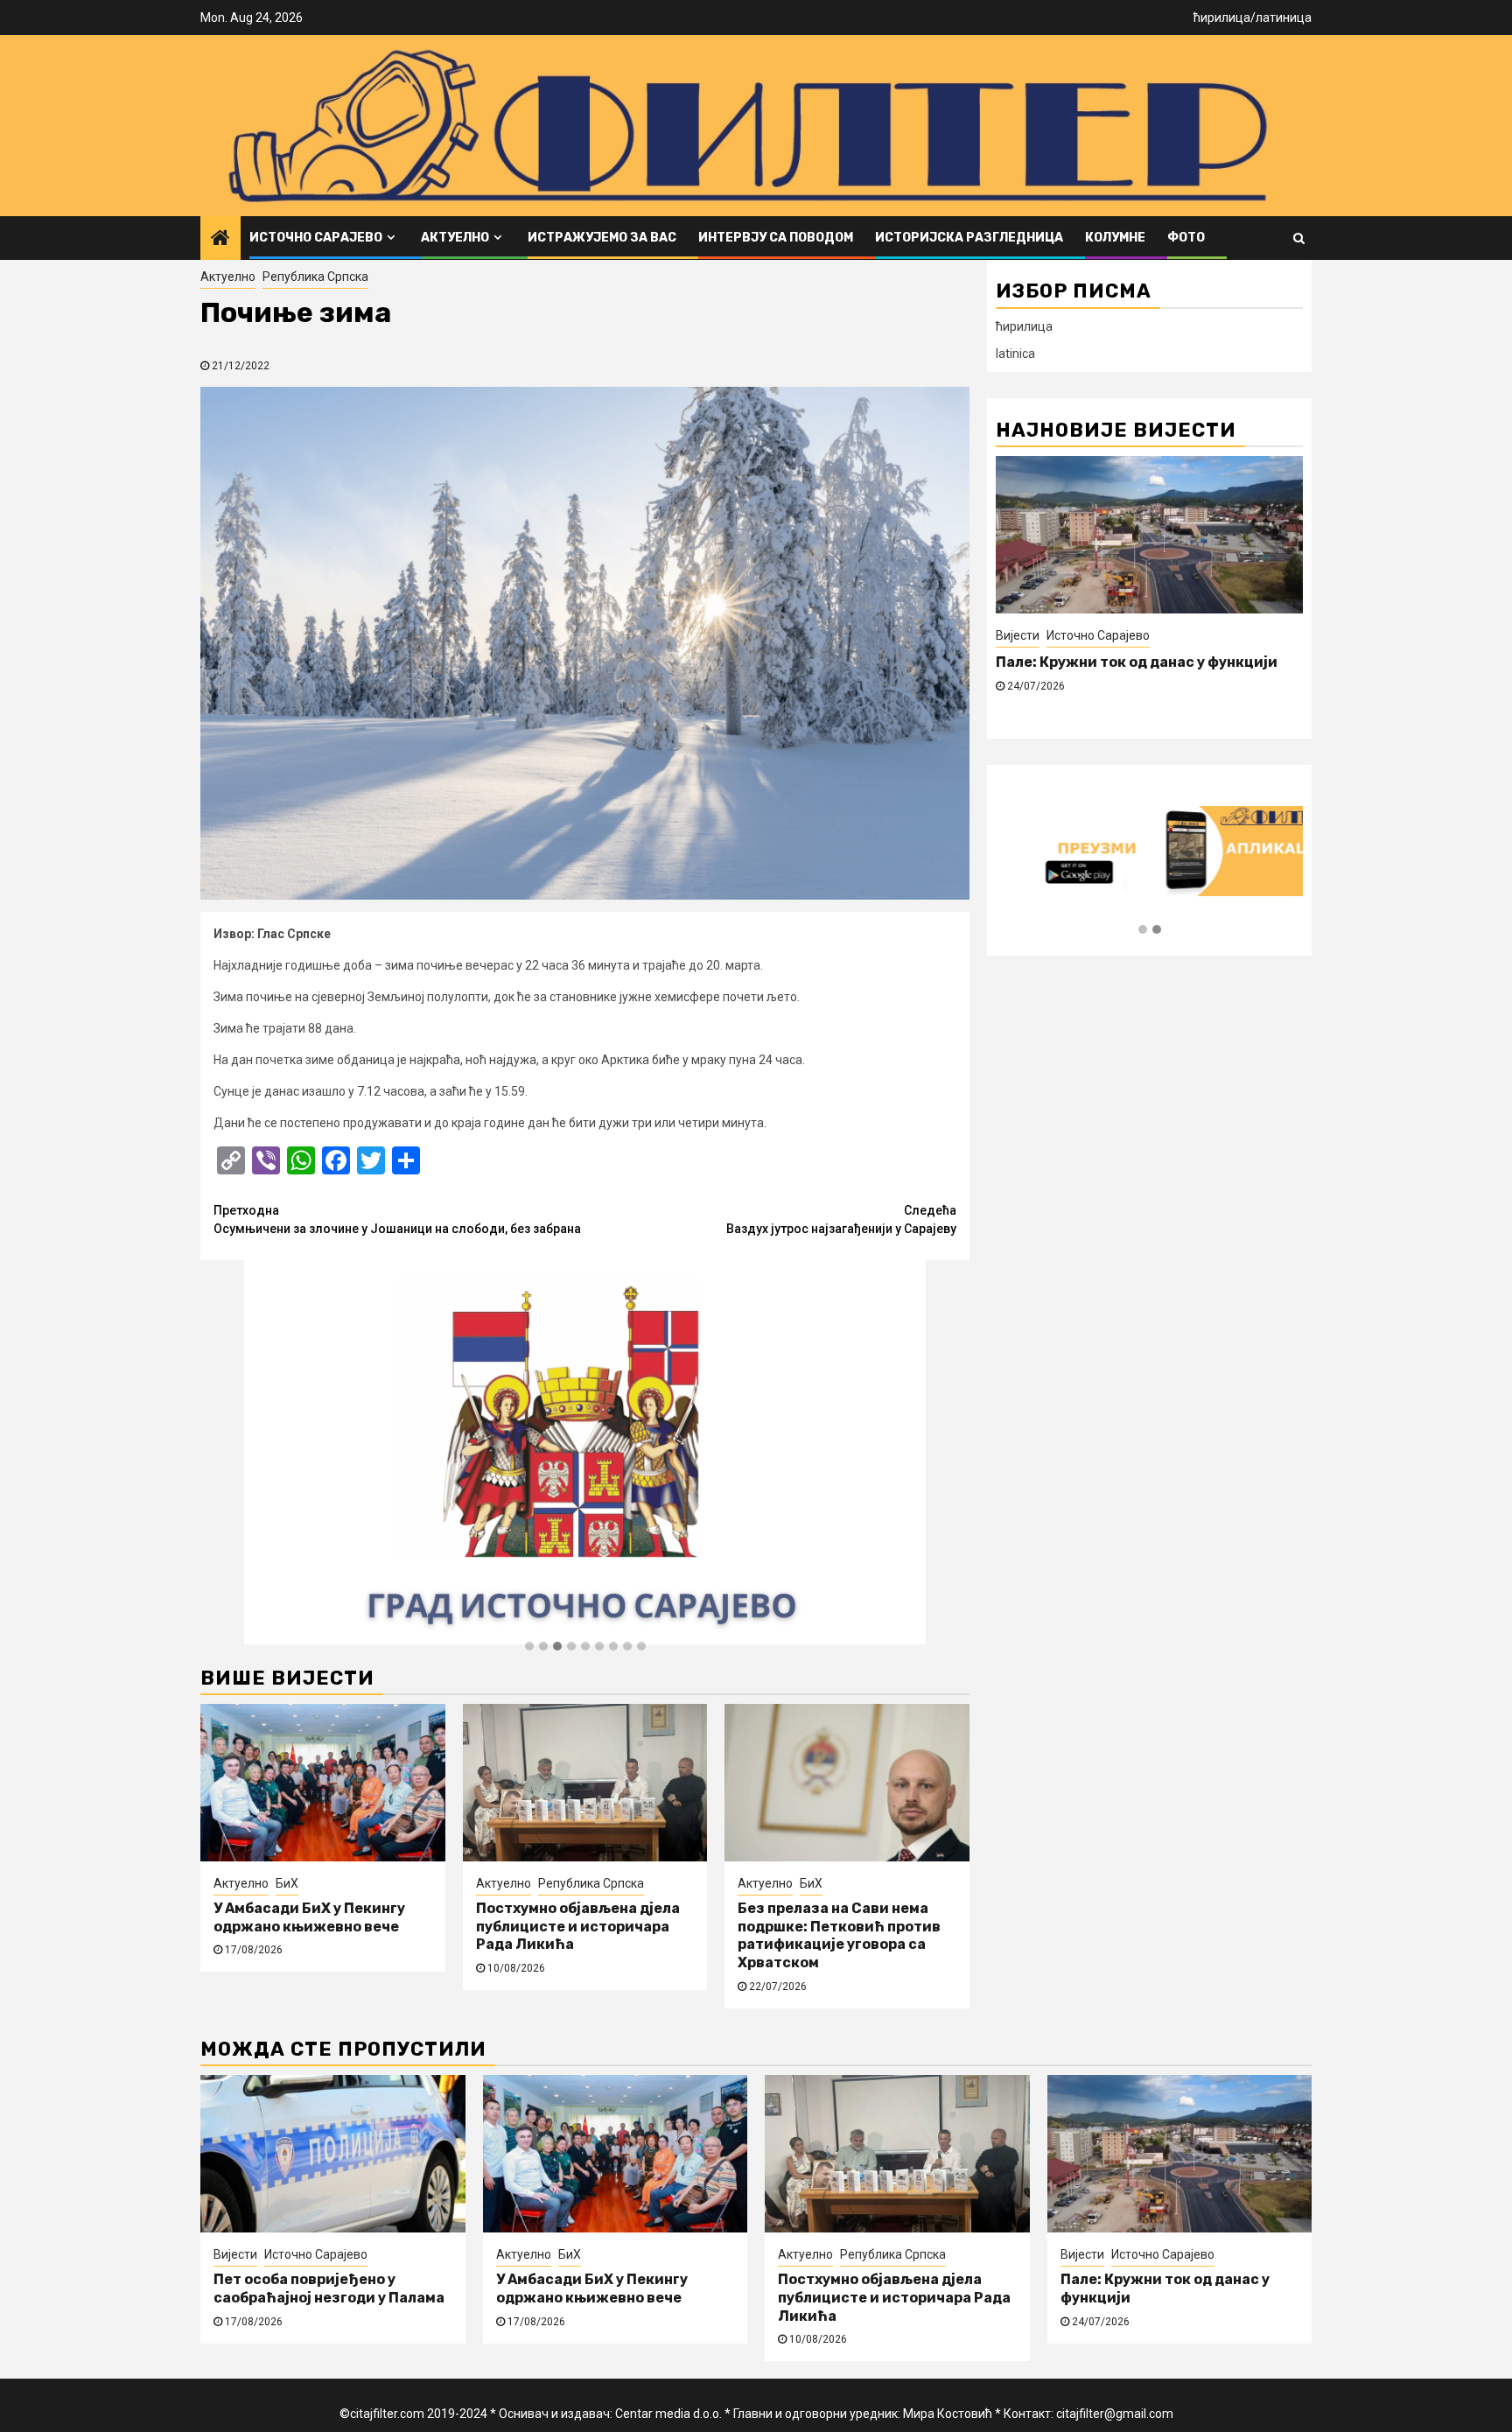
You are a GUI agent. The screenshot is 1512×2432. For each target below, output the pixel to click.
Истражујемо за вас (602, 238)
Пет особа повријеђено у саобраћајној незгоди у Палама (329, 2288)
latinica (1015, 354)
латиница (1284, 18)
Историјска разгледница (969, 238)
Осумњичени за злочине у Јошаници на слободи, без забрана (397, 1220)
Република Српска (315, 277)
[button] (529, 1647)
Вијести (1018, 635)
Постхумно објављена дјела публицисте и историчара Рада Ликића (578, 1927)
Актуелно (455, 238)
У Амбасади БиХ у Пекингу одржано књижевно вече (309, 1917)
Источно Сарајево (316, 238)
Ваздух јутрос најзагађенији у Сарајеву (841, 1220)
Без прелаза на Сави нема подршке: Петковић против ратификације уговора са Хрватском (839, 1935)
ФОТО (1186, 238)
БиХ (287, 1883)
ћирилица (1222, 18)
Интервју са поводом (776, 238)
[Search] (1299, 238)
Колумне (1115, 238)
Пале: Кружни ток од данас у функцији (1137, 662)
